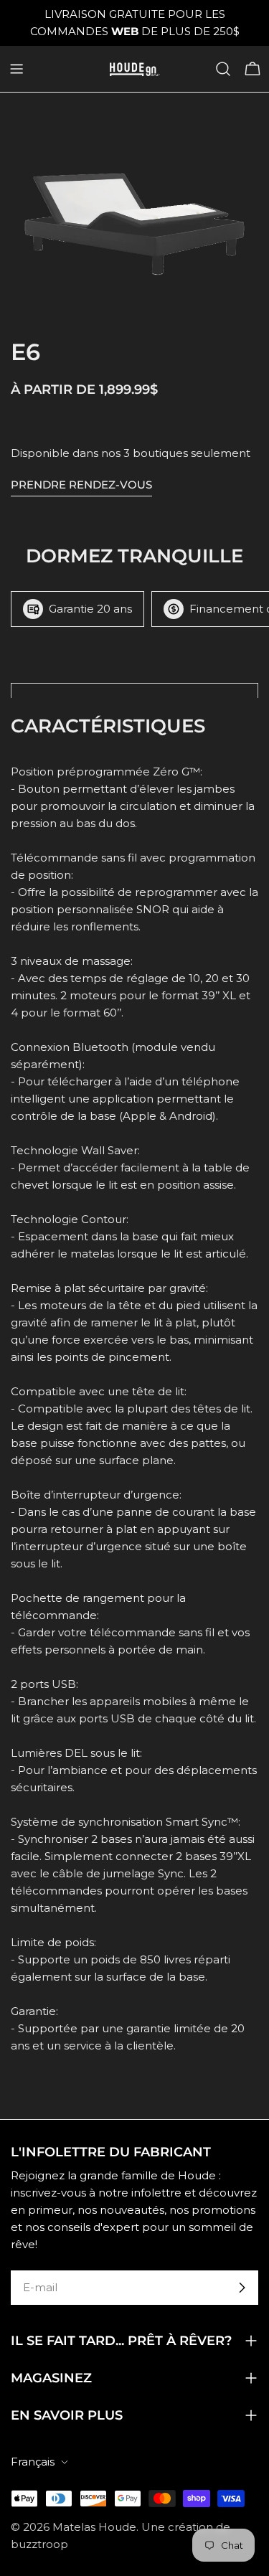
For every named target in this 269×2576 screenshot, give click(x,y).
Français (33, 2462)
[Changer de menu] (16, 69)
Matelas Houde (94, 2527)
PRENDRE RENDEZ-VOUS (81, 485)
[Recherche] (223, 69)
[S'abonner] (242, 2288)
